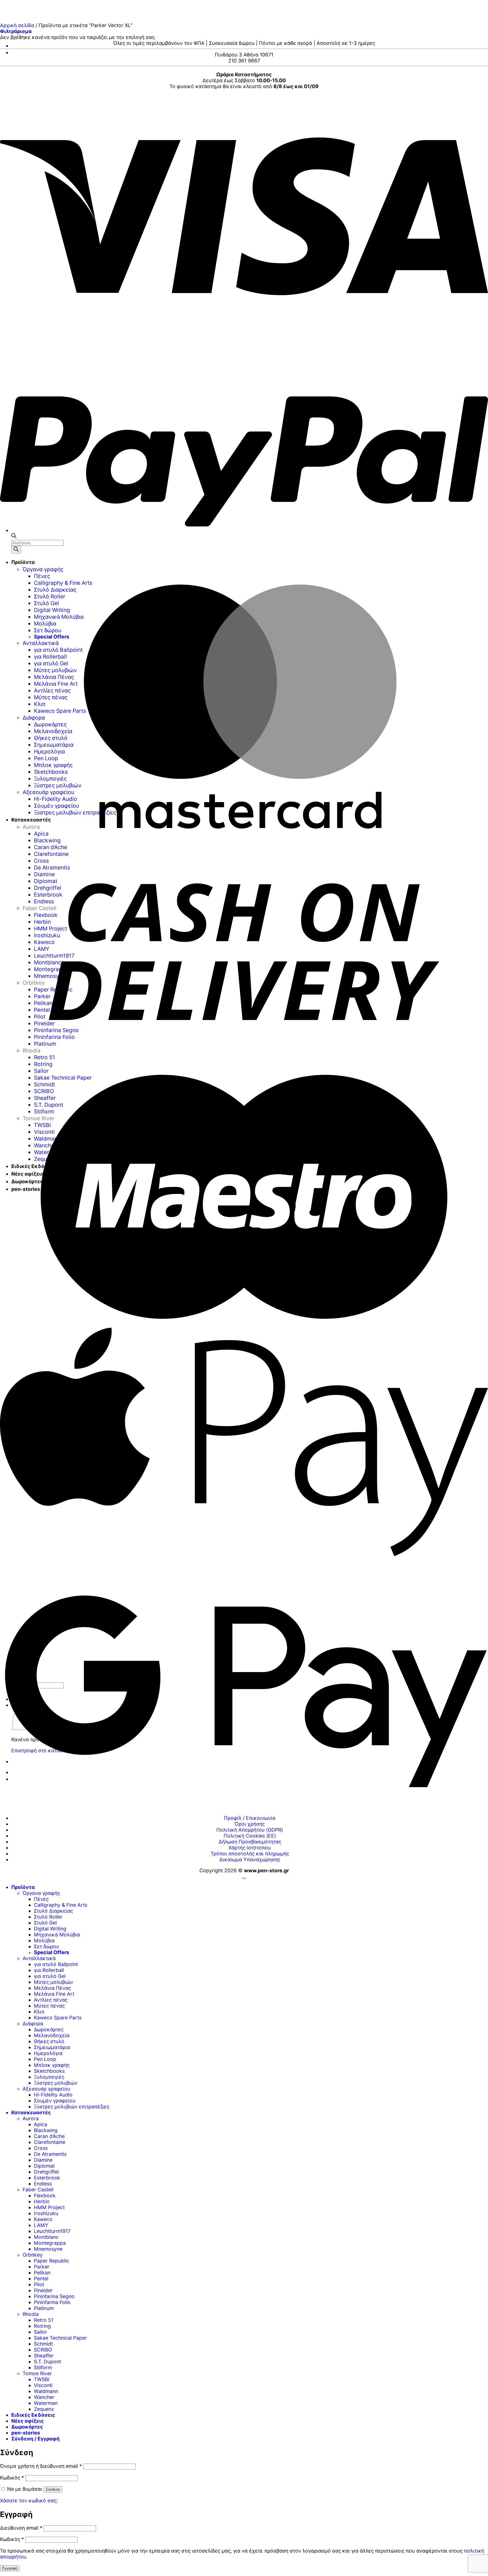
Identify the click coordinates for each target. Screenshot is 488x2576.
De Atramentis (50, 2154)
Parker (42, 2267)
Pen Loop (45, 2059)
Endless (43, 2184)
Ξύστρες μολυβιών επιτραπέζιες (72, 2107)
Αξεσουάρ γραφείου (46, 2089)
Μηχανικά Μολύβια (57, 1935)
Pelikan (42, 2273)
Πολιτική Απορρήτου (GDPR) (250, 1830)
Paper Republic (52, 2261)
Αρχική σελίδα (17, 25)
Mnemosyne (48, 2249)
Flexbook (45, 2195)
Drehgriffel (46, 2172)
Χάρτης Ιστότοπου (250, 1848)
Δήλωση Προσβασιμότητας (250, 1842)
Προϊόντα (23, 1887)
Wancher (44, 2397)
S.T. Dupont (47, 2362)
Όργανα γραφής (41, 1893)
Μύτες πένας (49, 2006)
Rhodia (31, 2314)
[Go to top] (244, 1878)
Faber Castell (38, 2190)
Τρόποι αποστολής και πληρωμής (250, 1853)
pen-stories (26, 2433)
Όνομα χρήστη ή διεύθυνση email (41, 2466)
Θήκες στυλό (49, 2041)
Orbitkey (33, 2255)
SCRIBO (43, 2350)
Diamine (43, 2160)
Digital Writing (50, 1929)
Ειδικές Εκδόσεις (33, 2415)
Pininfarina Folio (52, 2302)
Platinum (44, 2308)
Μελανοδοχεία (52, 2035)
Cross (41, 2148)
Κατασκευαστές (31, 2112)
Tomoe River (37, 2373)
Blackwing (46, 2130)
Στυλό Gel (45, 1923)
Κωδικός (12, 2478)
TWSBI (42, 2379)
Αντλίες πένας (51, 2000)
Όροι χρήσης (250, 1824)
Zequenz (44, 2409)
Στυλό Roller (48, 1917)
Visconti (43, 2385)
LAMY (41, 2225)
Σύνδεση (53, 2489)
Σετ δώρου (46, 1946)
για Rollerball (49, 1970)
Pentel (41, 2278)
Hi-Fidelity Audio (53, 2095)
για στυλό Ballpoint (56, 1964)
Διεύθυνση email (21, 2528)
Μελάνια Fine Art (54, 1994)
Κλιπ (39, 2012)
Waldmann (46, 2391)
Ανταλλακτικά (39, 1958)
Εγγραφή (10, 2568)
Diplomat (44, 2166)
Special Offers (52, 1952)
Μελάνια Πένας (52, 1988)
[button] (16, 31)
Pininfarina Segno (54, 2296)
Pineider (43, 2290)
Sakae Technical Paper (60, 2338)
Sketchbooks (49, 2071)
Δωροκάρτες (49, 2029)
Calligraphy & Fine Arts (61, 1905)
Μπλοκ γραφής (52, 2065)
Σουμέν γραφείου (55, 2101)
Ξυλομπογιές (49, 2077)
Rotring (42, 2326)
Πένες (41, 1899)
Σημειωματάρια (52, 2047)
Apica (41, 2124)
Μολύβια (44, 1940)
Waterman (46, 2403)
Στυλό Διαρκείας (53, 1911)
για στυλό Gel (50, 1976)
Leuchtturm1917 (52, 2231)
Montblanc (46, 2237)
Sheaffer (44, 2356)
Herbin (42, 2201)
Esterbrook (47, 2178)
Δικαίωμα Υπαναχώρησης (250, 1859)
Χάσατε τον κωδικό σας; (29, 2500)
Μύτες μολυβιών (54, 1982)
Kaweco (43, 2219)
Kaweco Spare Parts (58, 2018)
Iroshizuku (46, 2213)
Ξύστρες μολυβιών (56, 2083)
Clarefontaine (50, 2142)
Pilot (39, 2284)
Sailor (41, 2332)
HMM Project (49, 2207)
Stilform (43, 2367)
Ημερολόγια (48, 2053)
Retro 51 (44, 2320)
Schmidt (43, 2344)
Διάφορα (33, 2023)
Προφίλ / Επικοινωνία (250, 1818)
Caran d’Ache (49, 2136)
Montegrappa (50, 2243)
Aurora (31, 2118)
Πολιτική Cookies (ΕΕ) (250, 1836)
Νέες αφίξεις (28, 2421)
